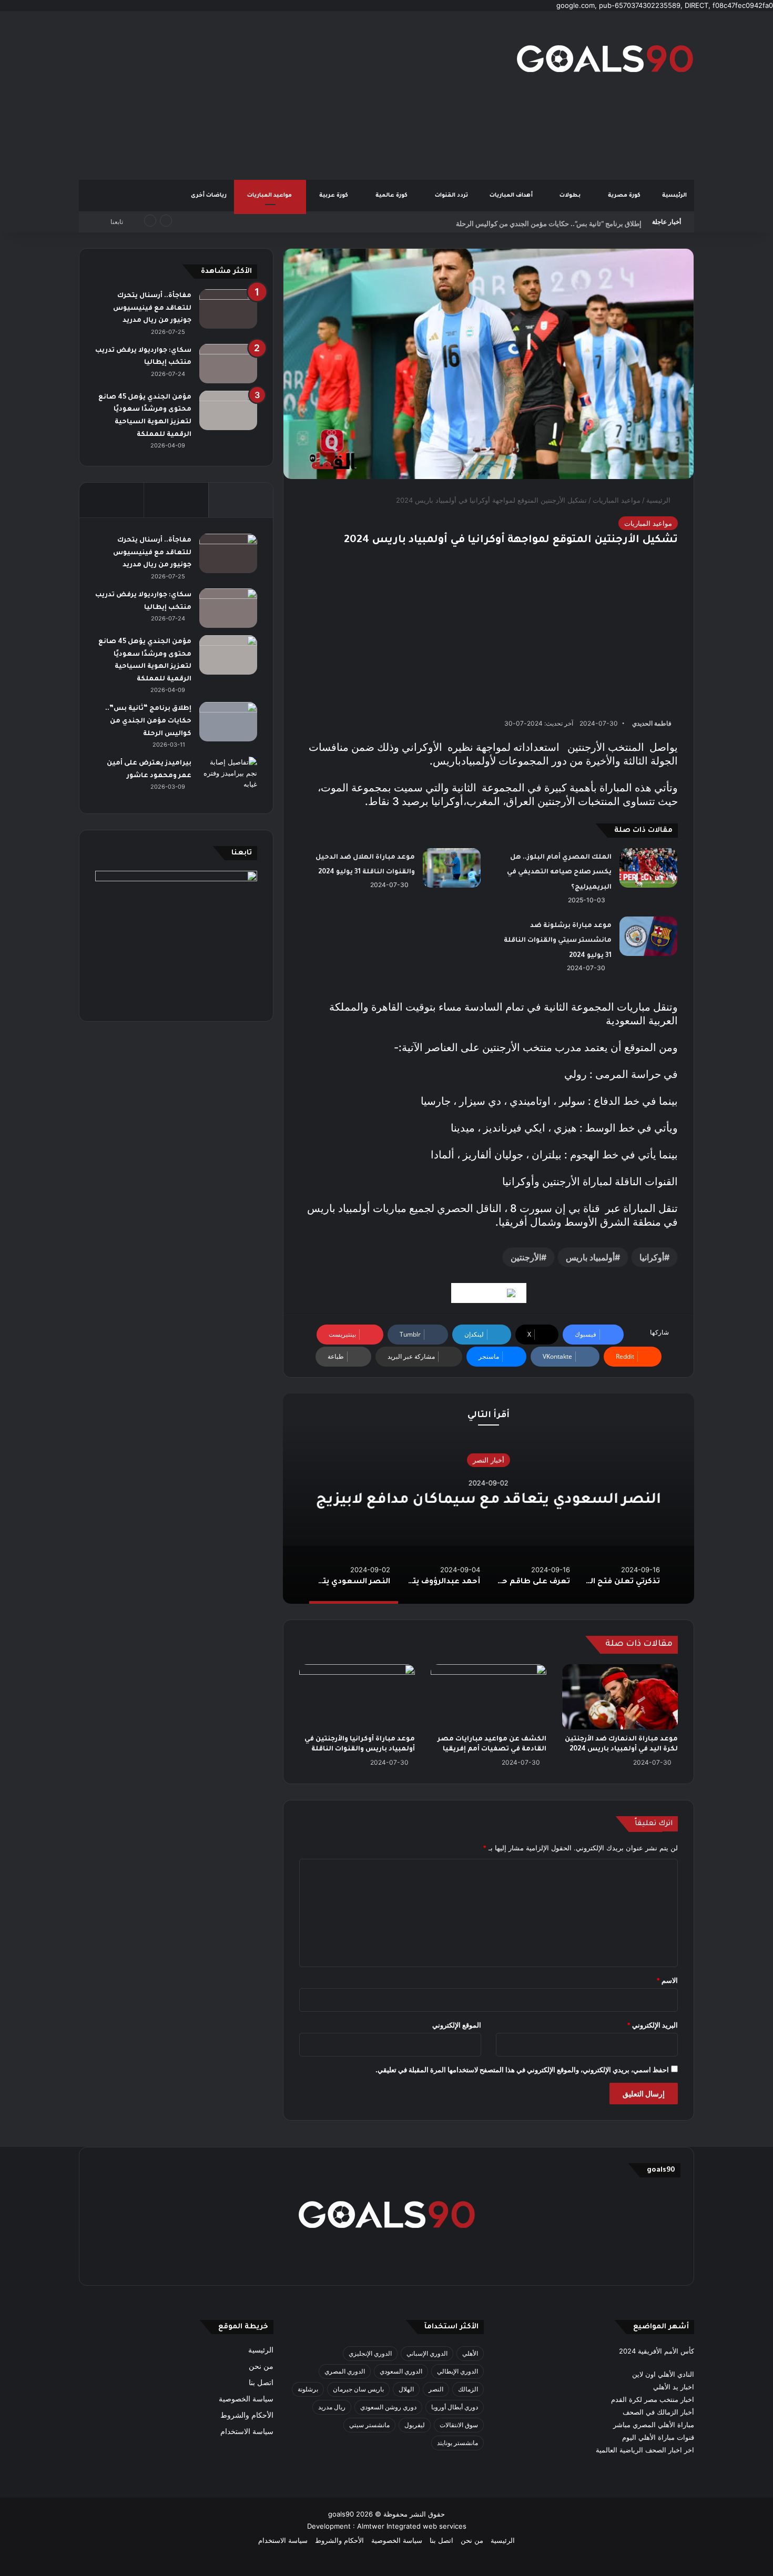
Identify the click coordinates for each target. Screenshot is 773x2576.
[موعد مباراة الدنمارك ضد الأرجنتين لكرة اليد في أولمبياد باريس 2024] (620, 1697)
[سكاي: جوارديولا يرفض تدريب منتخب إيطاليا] (228, 364)
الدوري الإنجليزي (370, 2353)
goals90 (341, 2514)
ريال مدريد (332, 2407)
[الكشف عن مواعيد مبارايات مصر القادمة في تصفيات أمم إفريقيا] (489, 1697)
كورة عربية (334, 196)
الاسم (667, 1980)
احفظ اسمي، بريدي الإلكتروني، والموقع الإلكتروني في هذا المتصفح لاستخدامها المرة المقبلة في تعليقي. (522, 2070)
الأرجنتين (526, 1257)
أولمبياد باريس (590, 1257)
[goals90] (605, 58)
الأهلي (470, 2353)
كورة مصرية (625, 196)
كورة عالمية (392, 196)
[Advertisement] (281, 95)
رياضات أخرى (209, 196)
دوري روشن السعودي (388, 2407)
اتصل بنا (261, 2382)
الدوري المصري (345, 2371)
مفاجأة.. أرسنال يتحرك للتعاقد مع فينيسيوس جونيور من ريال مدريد (152, 308)
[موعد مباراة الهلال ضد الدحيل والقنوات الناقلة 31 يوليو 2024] (452, 868)
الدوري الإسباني (427, 2353)
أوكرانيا (652, 1257)
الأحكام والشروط (247, 2415)
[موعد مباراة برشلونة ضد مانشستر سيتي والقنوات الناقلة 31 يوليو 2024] (648, 936)
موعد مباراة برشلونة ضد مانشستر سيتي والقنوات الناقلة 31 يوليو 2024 (558, 941)
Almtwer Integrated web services (412, 2526)
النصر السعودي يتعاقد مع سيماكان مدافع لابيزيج (489, 1500)
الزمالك (468, 2389)
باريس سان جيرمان (358, 2389)
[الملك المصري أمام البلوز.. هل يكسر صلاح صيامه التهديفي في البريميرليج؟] (648, 868)
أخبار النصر (489, 1460)
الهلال (406, 2389)
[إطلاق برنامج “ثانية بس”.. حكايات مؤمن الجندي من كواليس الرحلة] (228, 722)
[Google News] (489, 1293)
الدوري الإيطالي (457, 2371)
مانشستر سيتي (369, 2425)
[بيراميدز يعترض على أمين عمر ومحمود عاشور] (228, 777)
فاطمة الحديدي (652, 723)
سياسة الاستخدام (247, 2431)
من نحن (261, 2366)
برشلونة (308, 2389)
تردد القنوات (452, 196)
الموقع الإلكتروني (457, 2025)
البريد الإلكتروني (652, 2025)
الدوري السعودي (401, 2371)
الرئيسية (674, 196)
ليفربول (415, 2425)
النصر (436, 2389)
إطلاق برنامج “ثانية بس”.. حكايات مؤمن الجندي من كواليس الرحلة (549, 222)
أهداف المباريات (512, 196)
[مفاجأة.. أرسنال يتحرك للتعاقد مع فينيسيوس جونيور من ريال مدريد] (228, 309)
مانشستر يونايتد (457, 2443)
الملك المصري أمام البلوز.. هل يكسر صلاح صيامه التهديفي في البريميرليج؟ (559, 873)
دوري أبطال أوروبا (455, 2407)
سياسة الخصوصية (246, 2399)
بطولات (571, 196)
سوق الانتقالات (459, 2425)
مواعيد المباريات (270, 196)
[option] (489, 1499)
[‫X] (437, 2263)
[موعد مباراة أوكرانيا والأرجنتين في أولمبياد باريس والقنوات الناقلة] (357, 1697)
